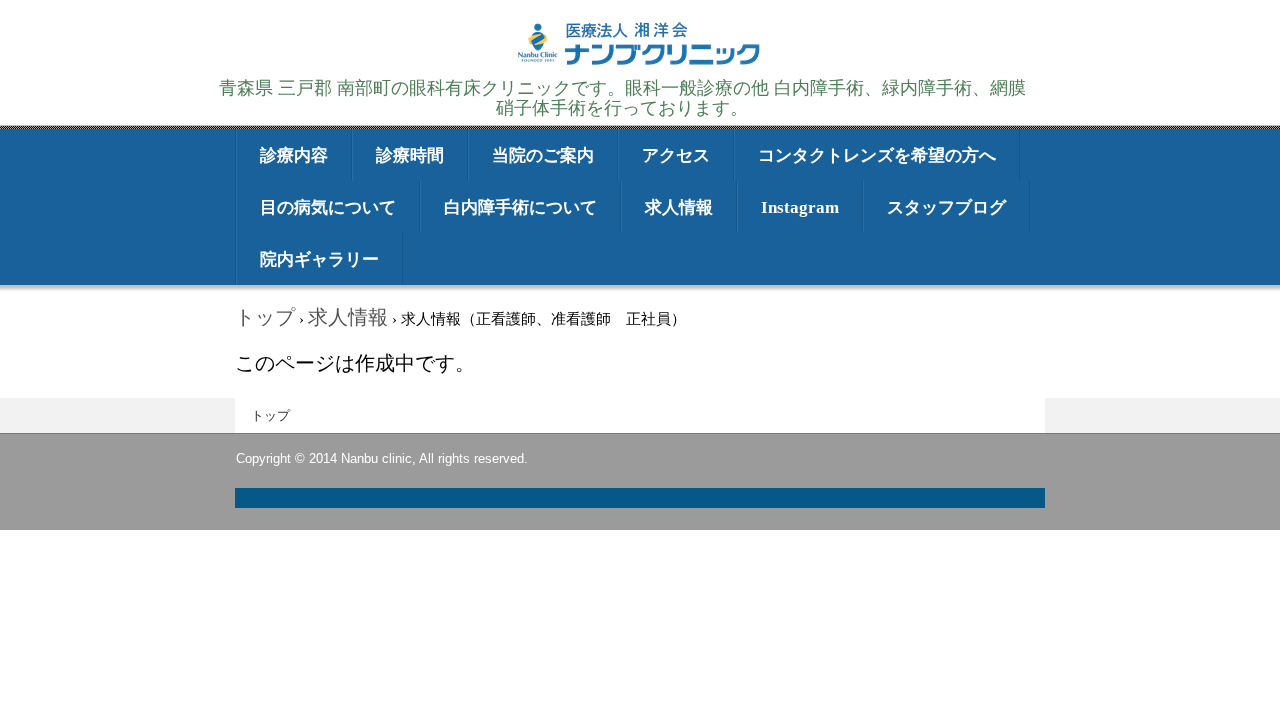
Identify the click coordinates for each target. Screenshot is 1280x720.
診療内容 (294, 155)
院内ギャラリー (319, 259)
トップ (270, 415)
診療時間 (410, 155)
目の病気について (328, 207)
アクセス (676, 155)
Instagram (800, 207)
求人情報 (679, 207)
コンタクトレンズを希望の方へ (877, 155)
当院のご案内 (543, 155)
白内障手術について (520, 207)
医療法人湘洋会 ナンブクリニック (640, 62)
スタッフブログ (946, 207)
